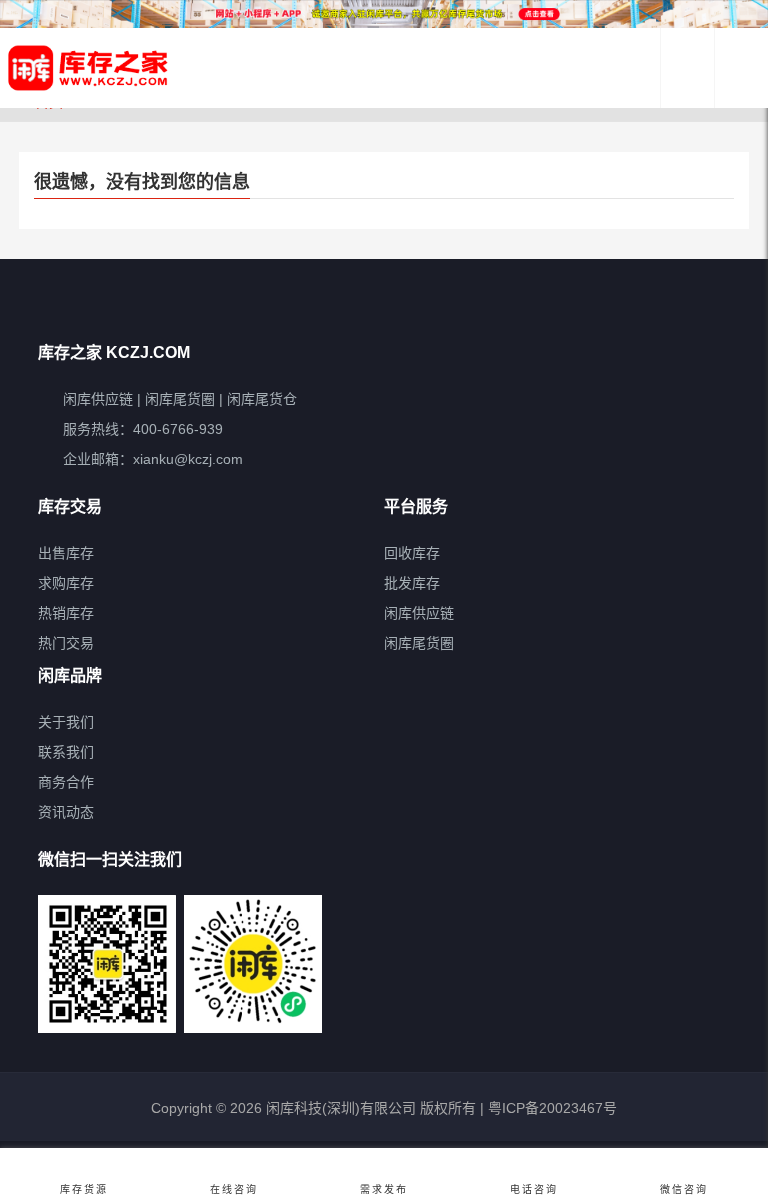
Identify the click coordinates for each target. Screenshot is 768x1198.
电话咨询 (534, 1189)
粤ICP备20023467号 (550, 1108)
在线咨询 (234, 1189)
